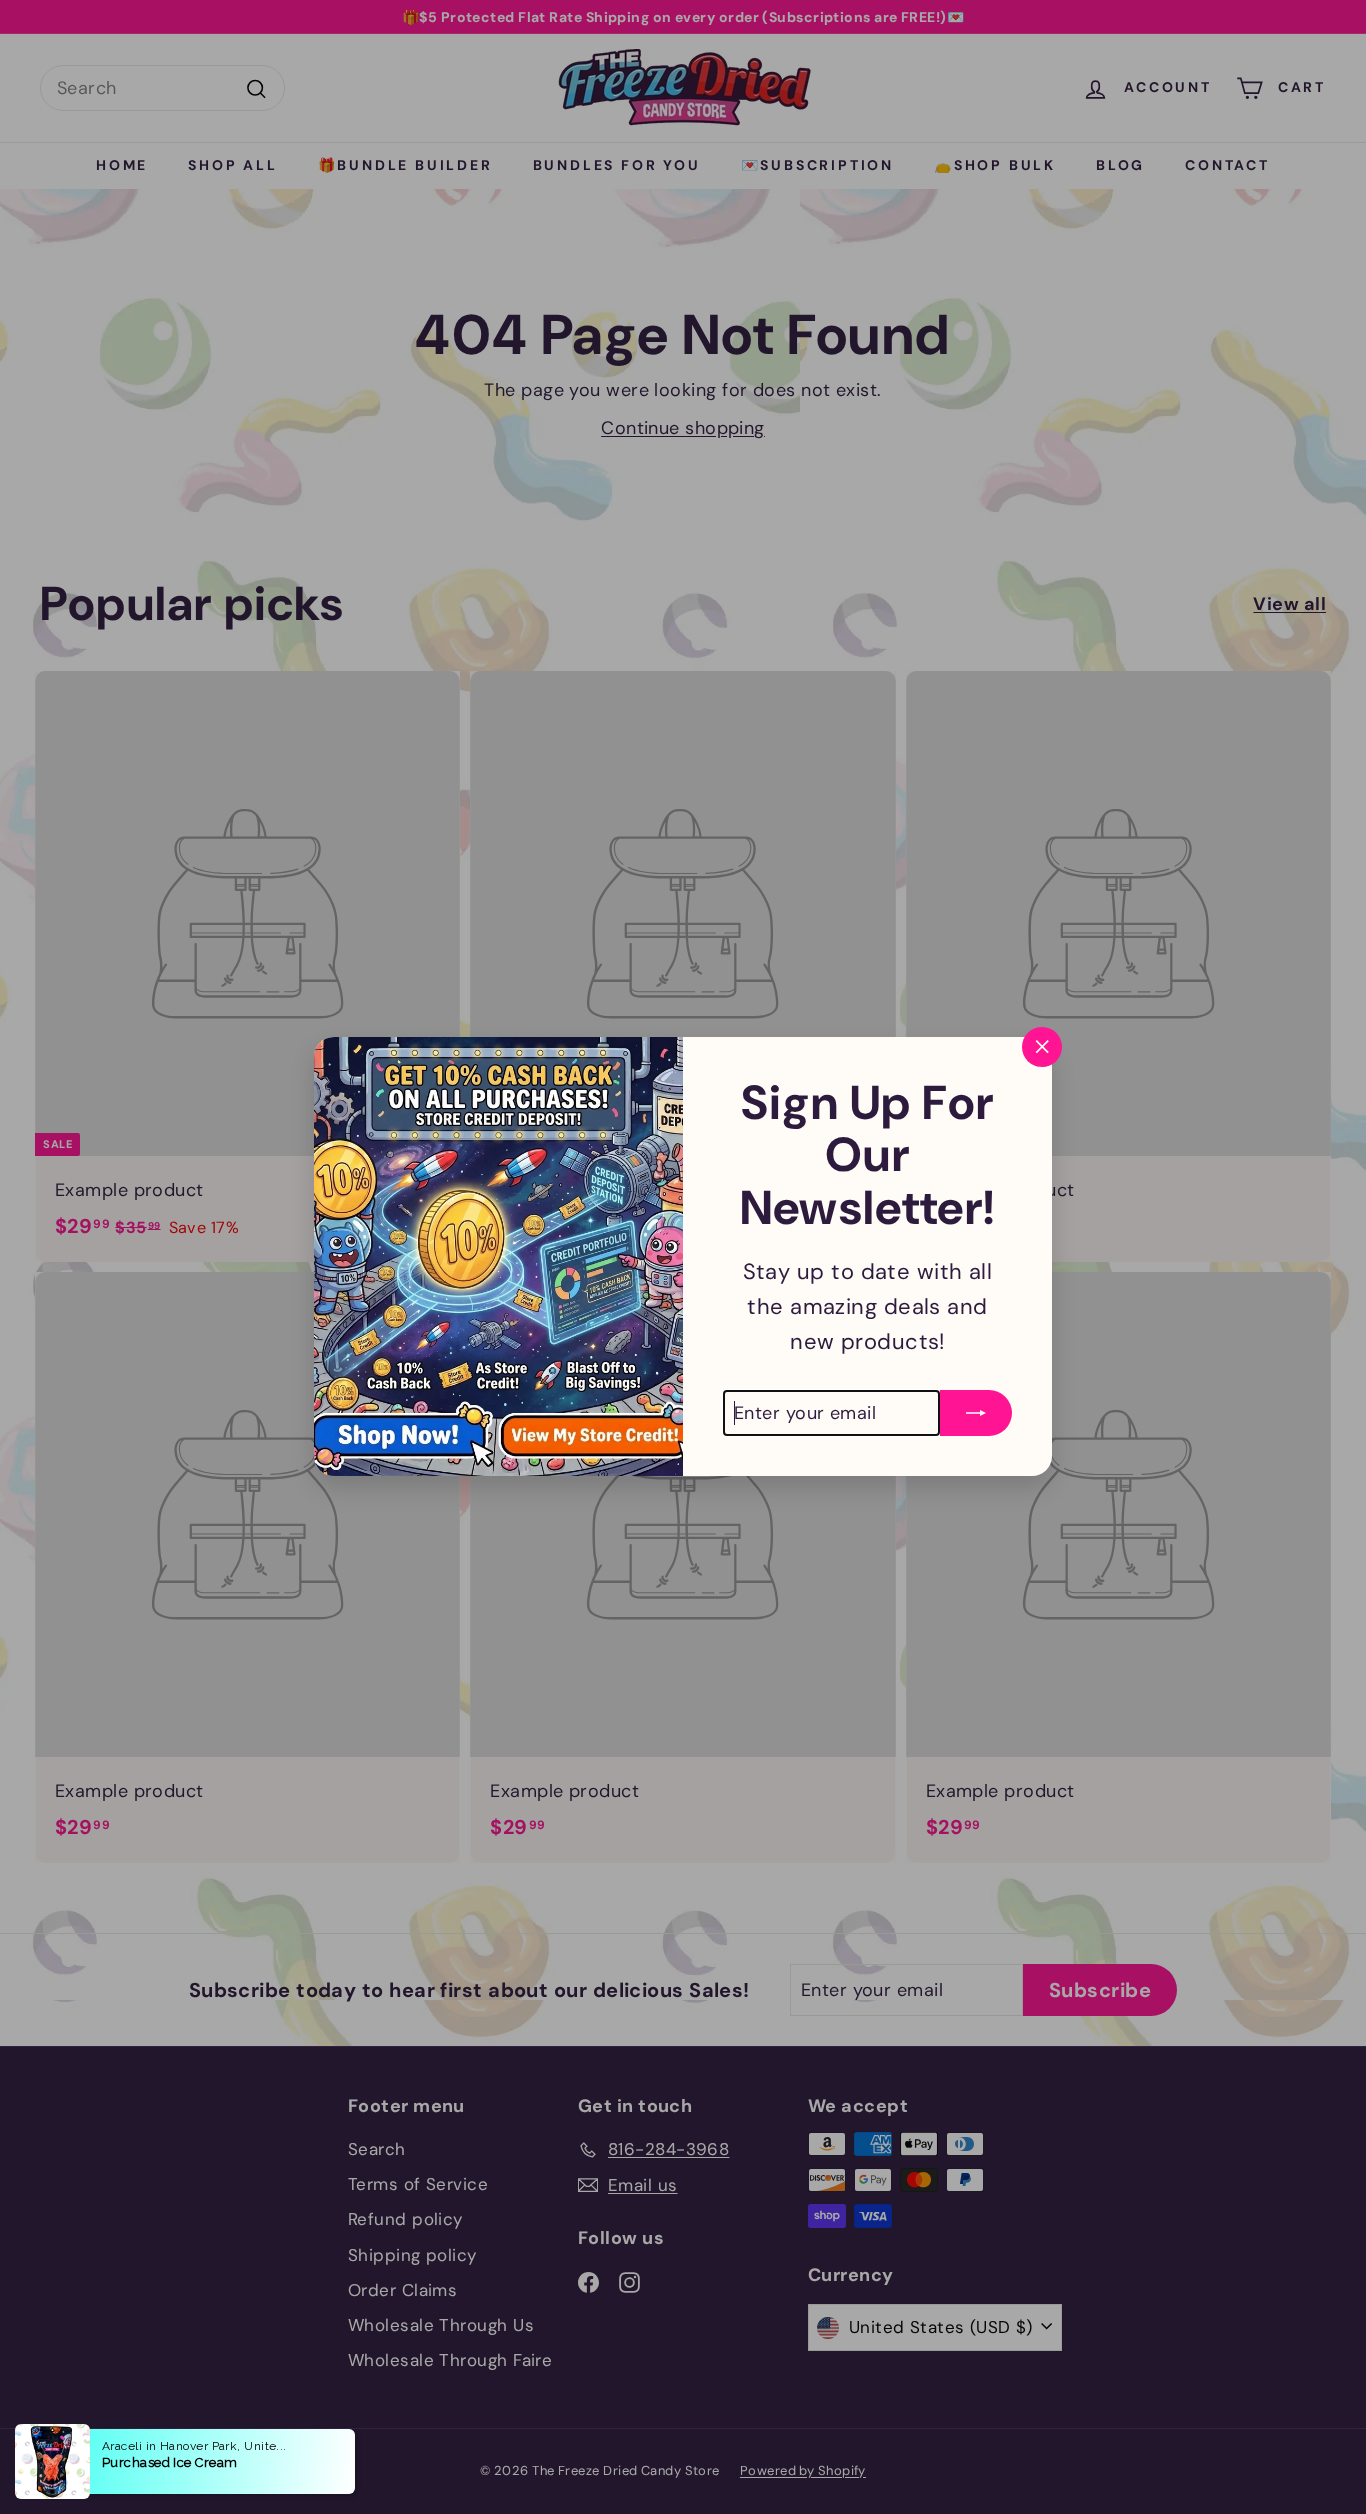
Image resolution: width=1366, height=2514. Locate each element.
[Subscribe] (976, 1403)
